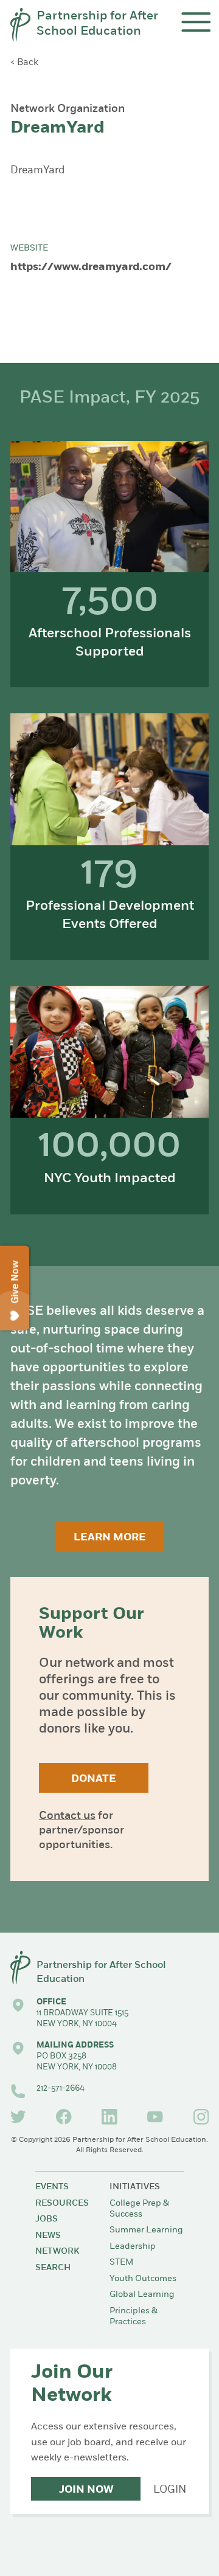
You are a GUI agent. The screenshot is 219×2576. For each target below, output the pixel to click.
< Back (24, 63)
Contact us (67, 1816)
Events (52, 2187)
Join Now (86, 2490)
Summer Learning (146, 2230)
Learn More (110, 1538)
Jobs (47, 2219)
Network (57, 2252)
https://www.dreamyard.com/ (91, 268)
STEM (121, 2263)
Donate (94, 1779)
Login (170, 2490)
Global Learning (142, 2295)
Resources (62, 2204)
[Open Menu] (196, 22)
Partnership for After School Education (97, 24)
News (48, 2236)
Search (53, 2268)
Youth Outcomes (143, 2279)
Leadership (133, 2247)
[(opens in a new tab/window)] (18, 2117)
